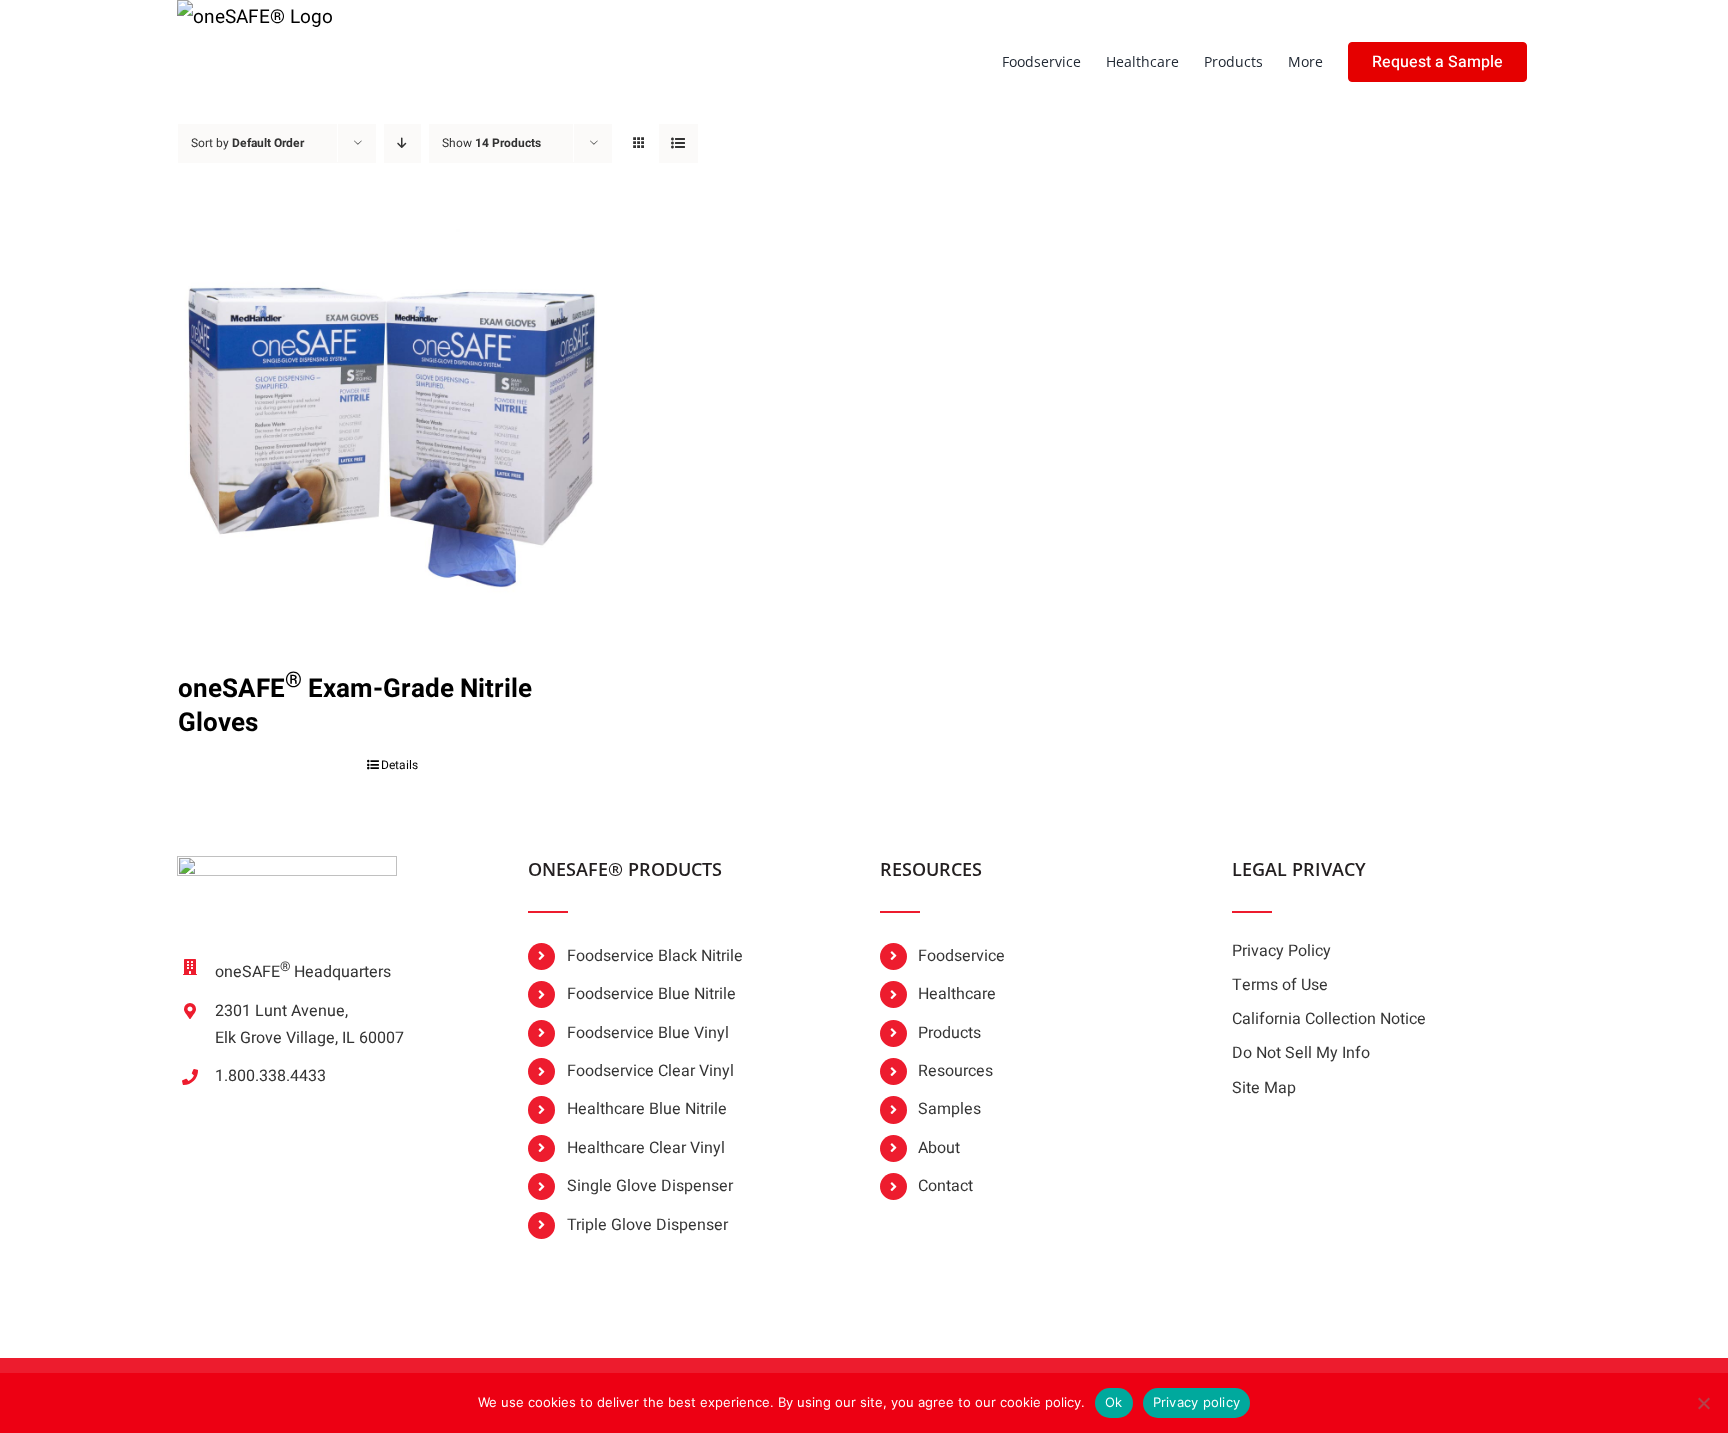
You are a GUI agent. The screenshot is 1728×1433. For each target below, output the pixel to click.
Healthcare (957, 994)
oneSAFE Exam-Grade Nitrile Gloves (355, 706)
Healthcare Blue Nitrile (647, 1109)
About (939, 1148)
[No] (1703, 1403)
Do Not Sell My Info (1301, 1053)
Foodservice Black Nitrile (655, 956)
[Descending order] (402, 143)
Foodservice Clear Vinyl (650, 1071)
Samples (949, 1109)
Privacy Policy (1281, 951)
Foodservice (961, 956)
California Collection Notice (1329, 1019)
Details (399, 765)
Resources (955, 1071)
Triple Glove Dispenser (647, 1225)
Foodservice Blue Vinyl (648, 1033)
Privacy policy (1197, 1402)
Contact (945, 1186)
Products (949, 1033)
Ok (1114, 1402)
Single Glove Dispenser (650, 1186)
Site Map (1264, 1088)
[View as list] (678, 143)
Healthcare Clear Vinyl (646, 1148)
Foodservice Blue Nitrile (651, 994)
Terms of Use (1280, 985)
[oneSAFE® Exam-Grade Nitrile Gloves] (393, 422)
